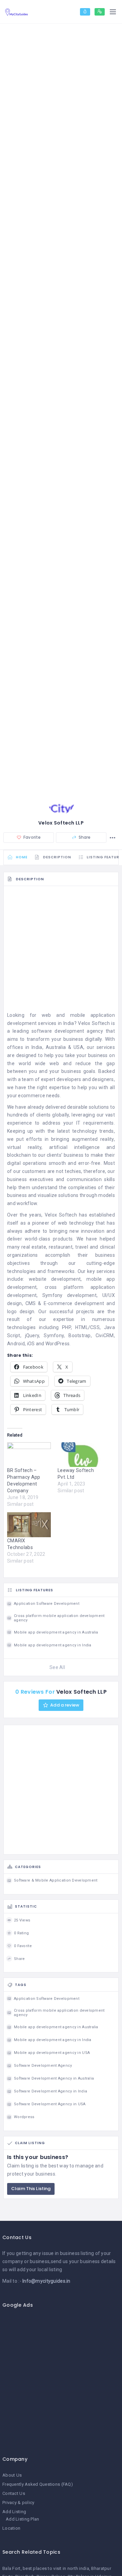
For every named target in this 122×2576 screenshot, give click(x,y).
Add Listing (14, 2512)
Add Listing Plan (22, 2519)
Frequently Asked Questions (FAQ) (38, 2484)
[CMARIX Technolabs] (29, 1525)
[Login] (85, 12)
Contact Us (14, 2493)
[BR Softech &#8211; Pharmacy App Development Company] (29, 1455)
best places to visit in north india (56, 2568)
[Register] (100, 12)
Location (11, 2528)
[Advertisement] (61, 951)
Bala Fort (12, 2568)
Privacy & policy (18, 2503)
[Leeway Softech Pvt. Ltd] (79, 1455)
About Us (12, 2475)
